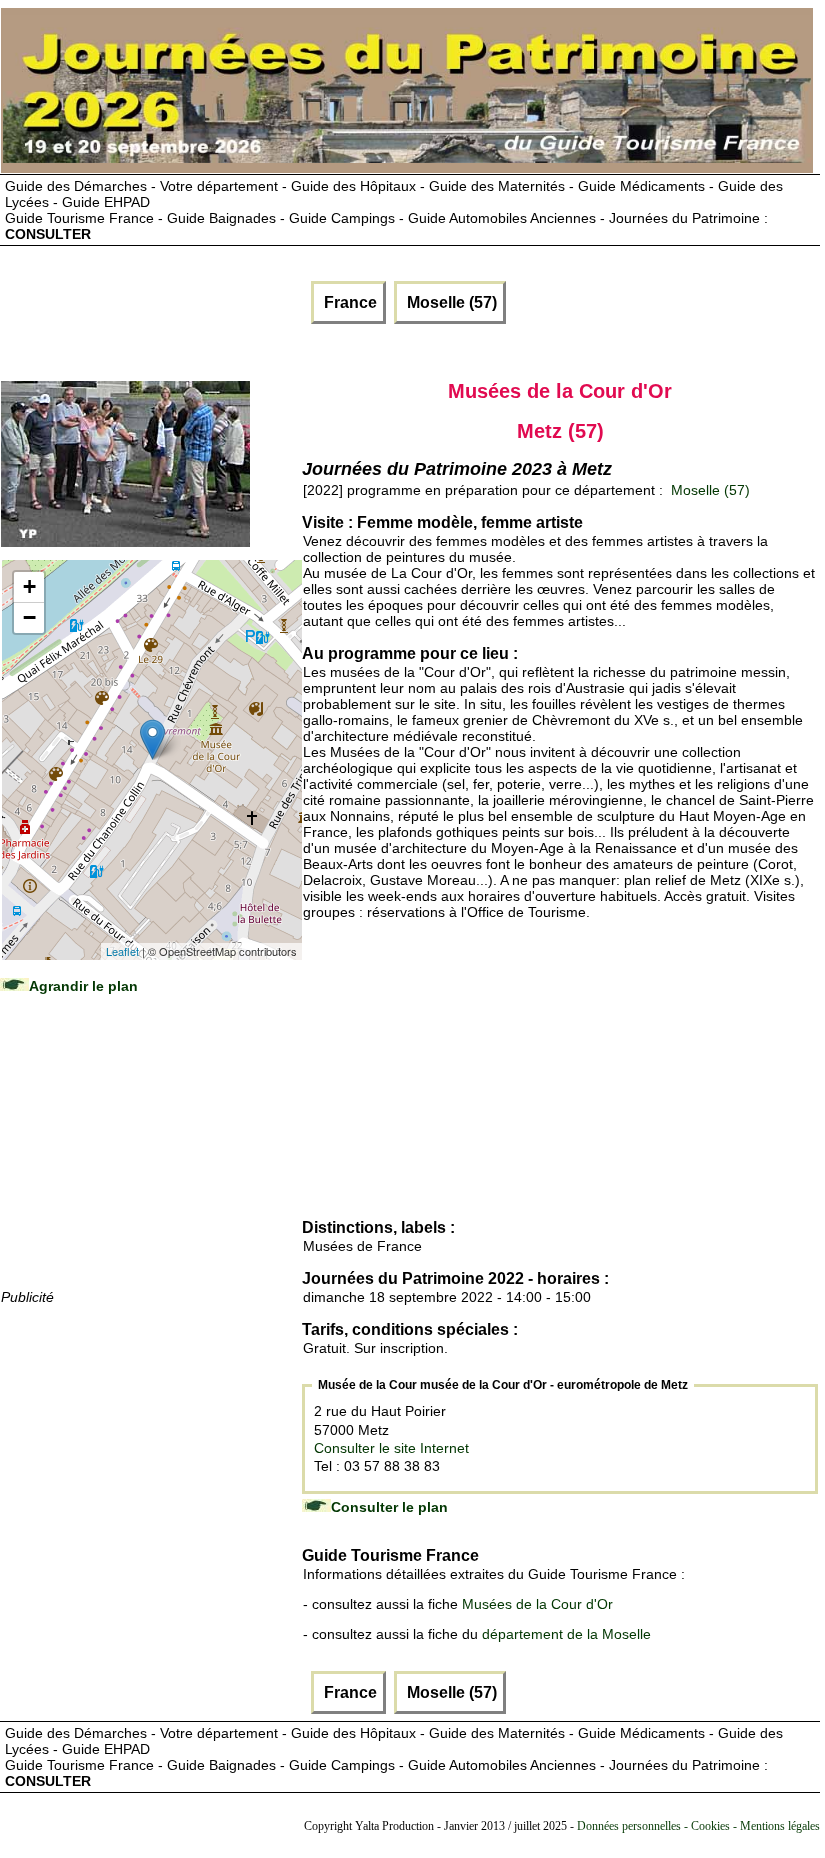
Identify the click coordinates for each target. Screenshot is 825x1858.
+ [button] (29, 586)
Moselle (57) (450, 302)
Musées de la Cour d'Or (537, 1604)
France (348, 302)
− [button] (29, 617)
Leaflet (122, 951)
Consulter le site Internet (391, 1448)
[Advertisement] (151, 1161)
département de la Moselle (566, 1634)
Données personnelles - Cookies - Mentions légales (698, 1826)
